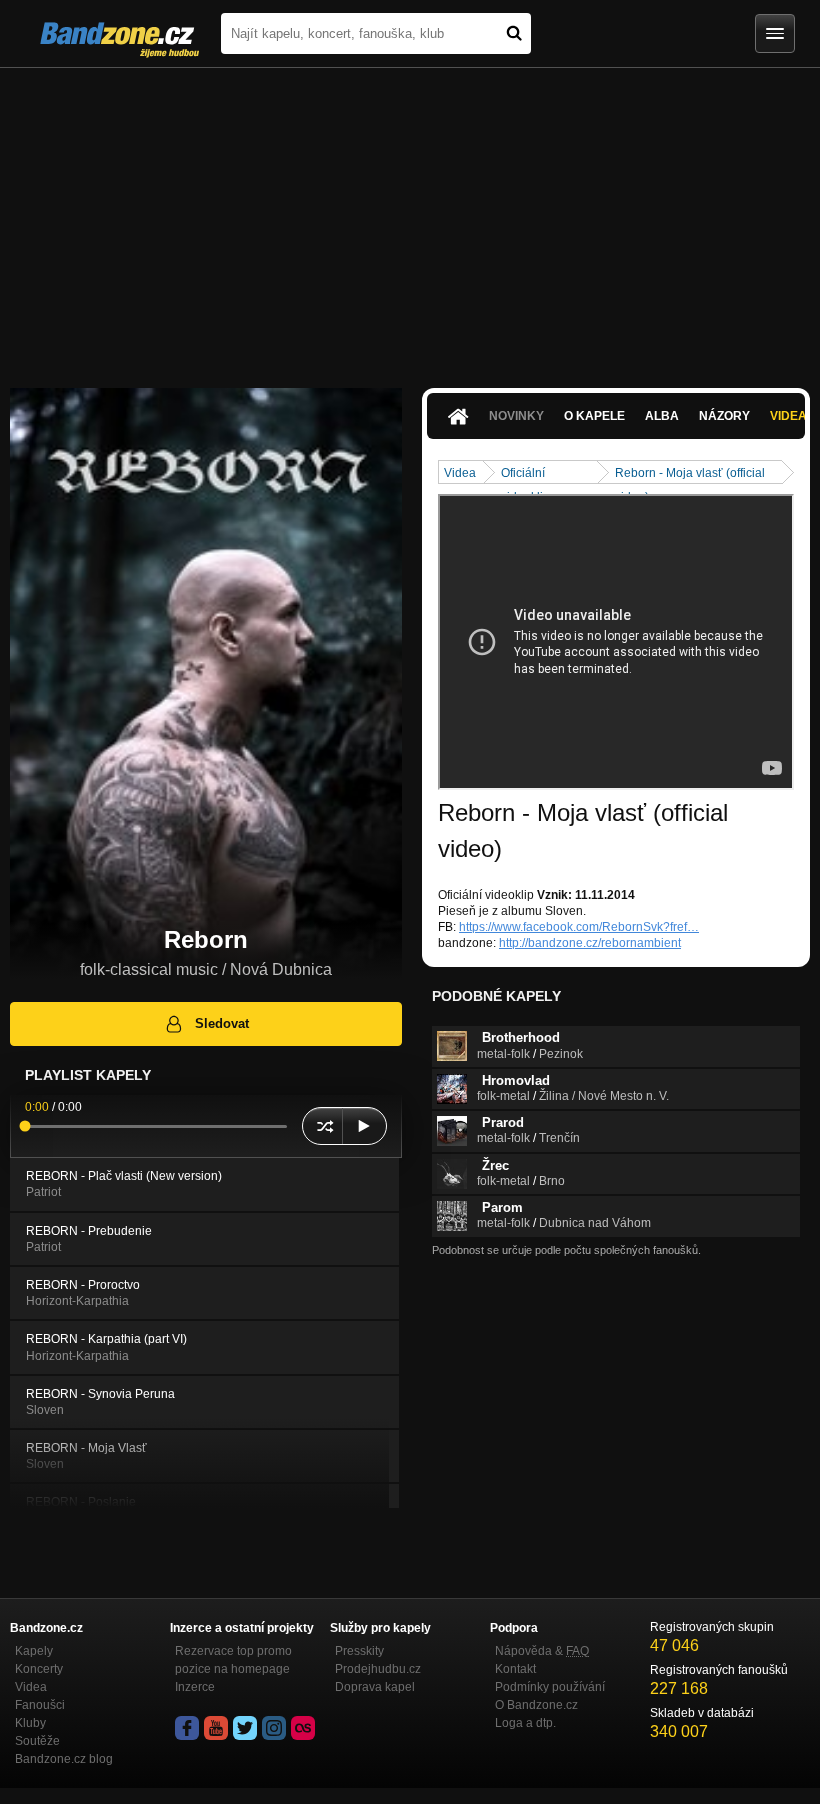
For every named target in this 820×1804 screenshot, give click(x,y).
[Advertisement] (410, 218)
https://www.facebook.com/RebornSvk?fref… (579, 927)
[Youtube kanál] (216, 1728)
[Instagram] (274, 1728)
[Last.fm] (303, 1728)
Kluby (30, 1723)
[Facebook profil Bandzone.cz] (187, 1728)
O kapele (594, 416)
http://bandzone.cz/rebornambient (590, 943)
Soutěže (37, 1741)
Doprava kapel (375, 1687)
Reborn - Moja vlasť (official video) (690, 474)
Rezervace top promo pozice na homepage (233, 1660)
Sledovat (222, 1023)
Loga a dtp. (525, 1723)
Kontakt (515, 1669)
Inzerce (195, 1687)
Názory (724, 416)
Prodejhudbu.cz (378, 1669)
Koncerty (39, 1669)
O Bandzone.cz (536, 1705)
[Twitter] (245, 1728)
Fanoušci (40, 1705)
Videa (460, 473)
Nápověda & (542, 1651)
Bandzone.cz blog (64, 1759)
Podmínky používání (550, 1687)
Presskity (359, 1651)
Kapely (34, 1651)
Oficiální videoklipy (528, 474)
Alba (662, 416)
